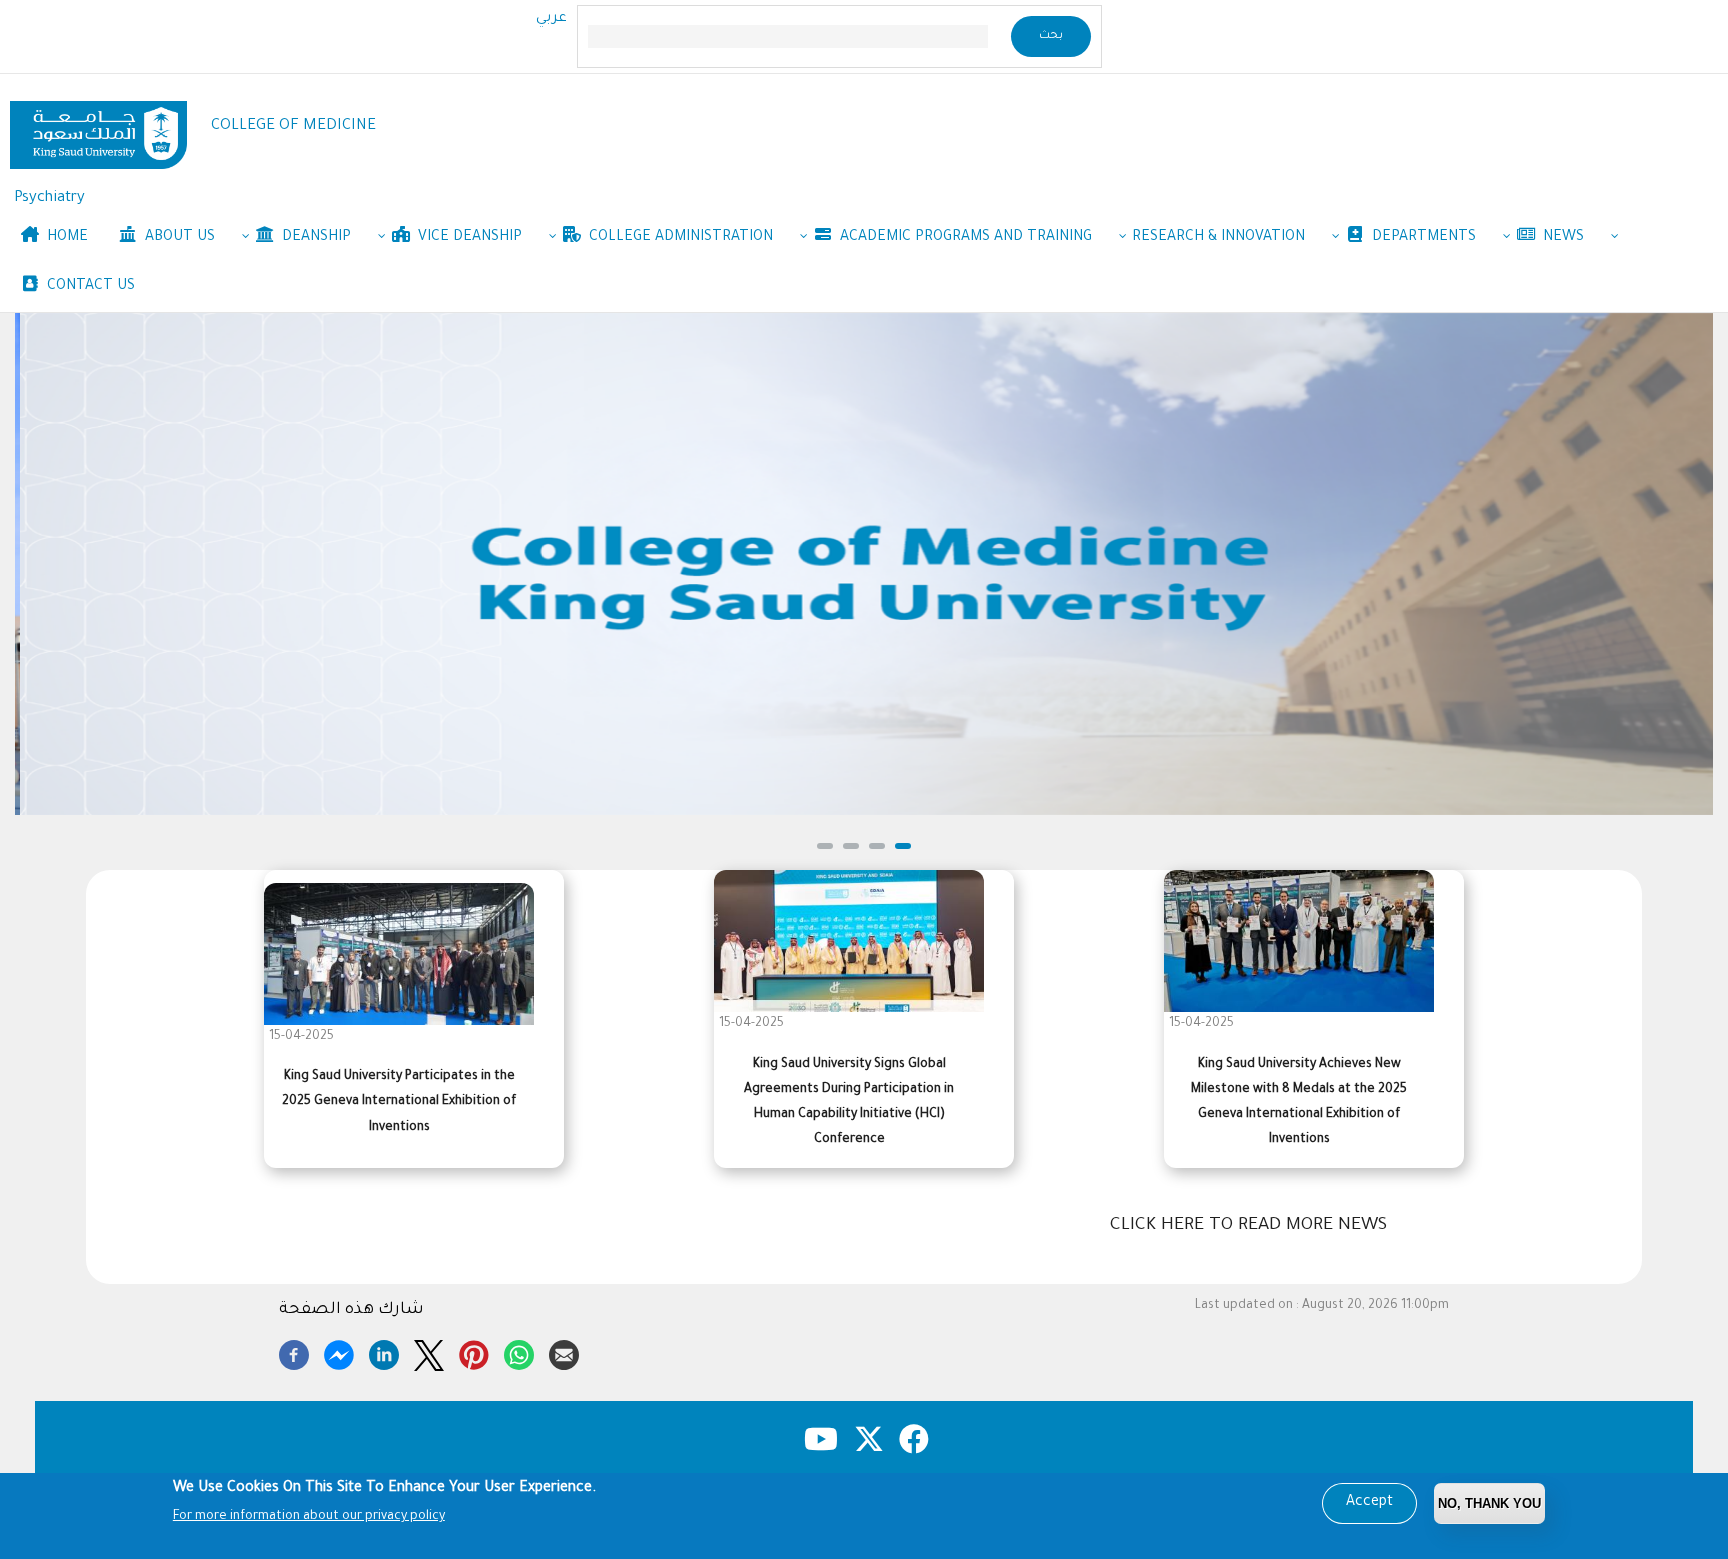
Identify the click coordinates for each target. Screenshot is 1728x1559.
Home (65, 238)
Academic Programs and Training (964, 238)
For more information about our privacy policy (309, 1517)
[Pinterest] (474, 1352)
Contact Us (89, 287)
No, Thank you (1489, 1503)
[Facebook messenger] (339, 1352)
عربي (551, 19)
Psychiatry (49, 198)
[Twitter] (429, 1352)
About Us (178, 238)
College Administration (679, 238)
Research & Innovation (1218, 238)
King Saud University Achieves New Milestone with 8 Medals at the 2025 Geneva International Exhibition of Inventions (1299, 1103)
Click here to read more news (1248, 1226)
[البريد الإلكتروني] (564, 1352)
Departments (1422, 238)
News (1561, 238)
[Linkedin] (384, 1352)
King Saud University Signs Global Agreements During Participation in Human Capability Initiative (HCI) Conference (849, 1103)
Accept (1369, 1503)
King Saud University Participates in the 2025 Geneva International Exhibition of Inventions (399, 1102)
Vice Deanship (468, 238)
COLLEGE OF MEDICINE (293, 126)
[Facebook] (294, 1352)
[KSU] (98, 127)
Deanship (314, 238)
